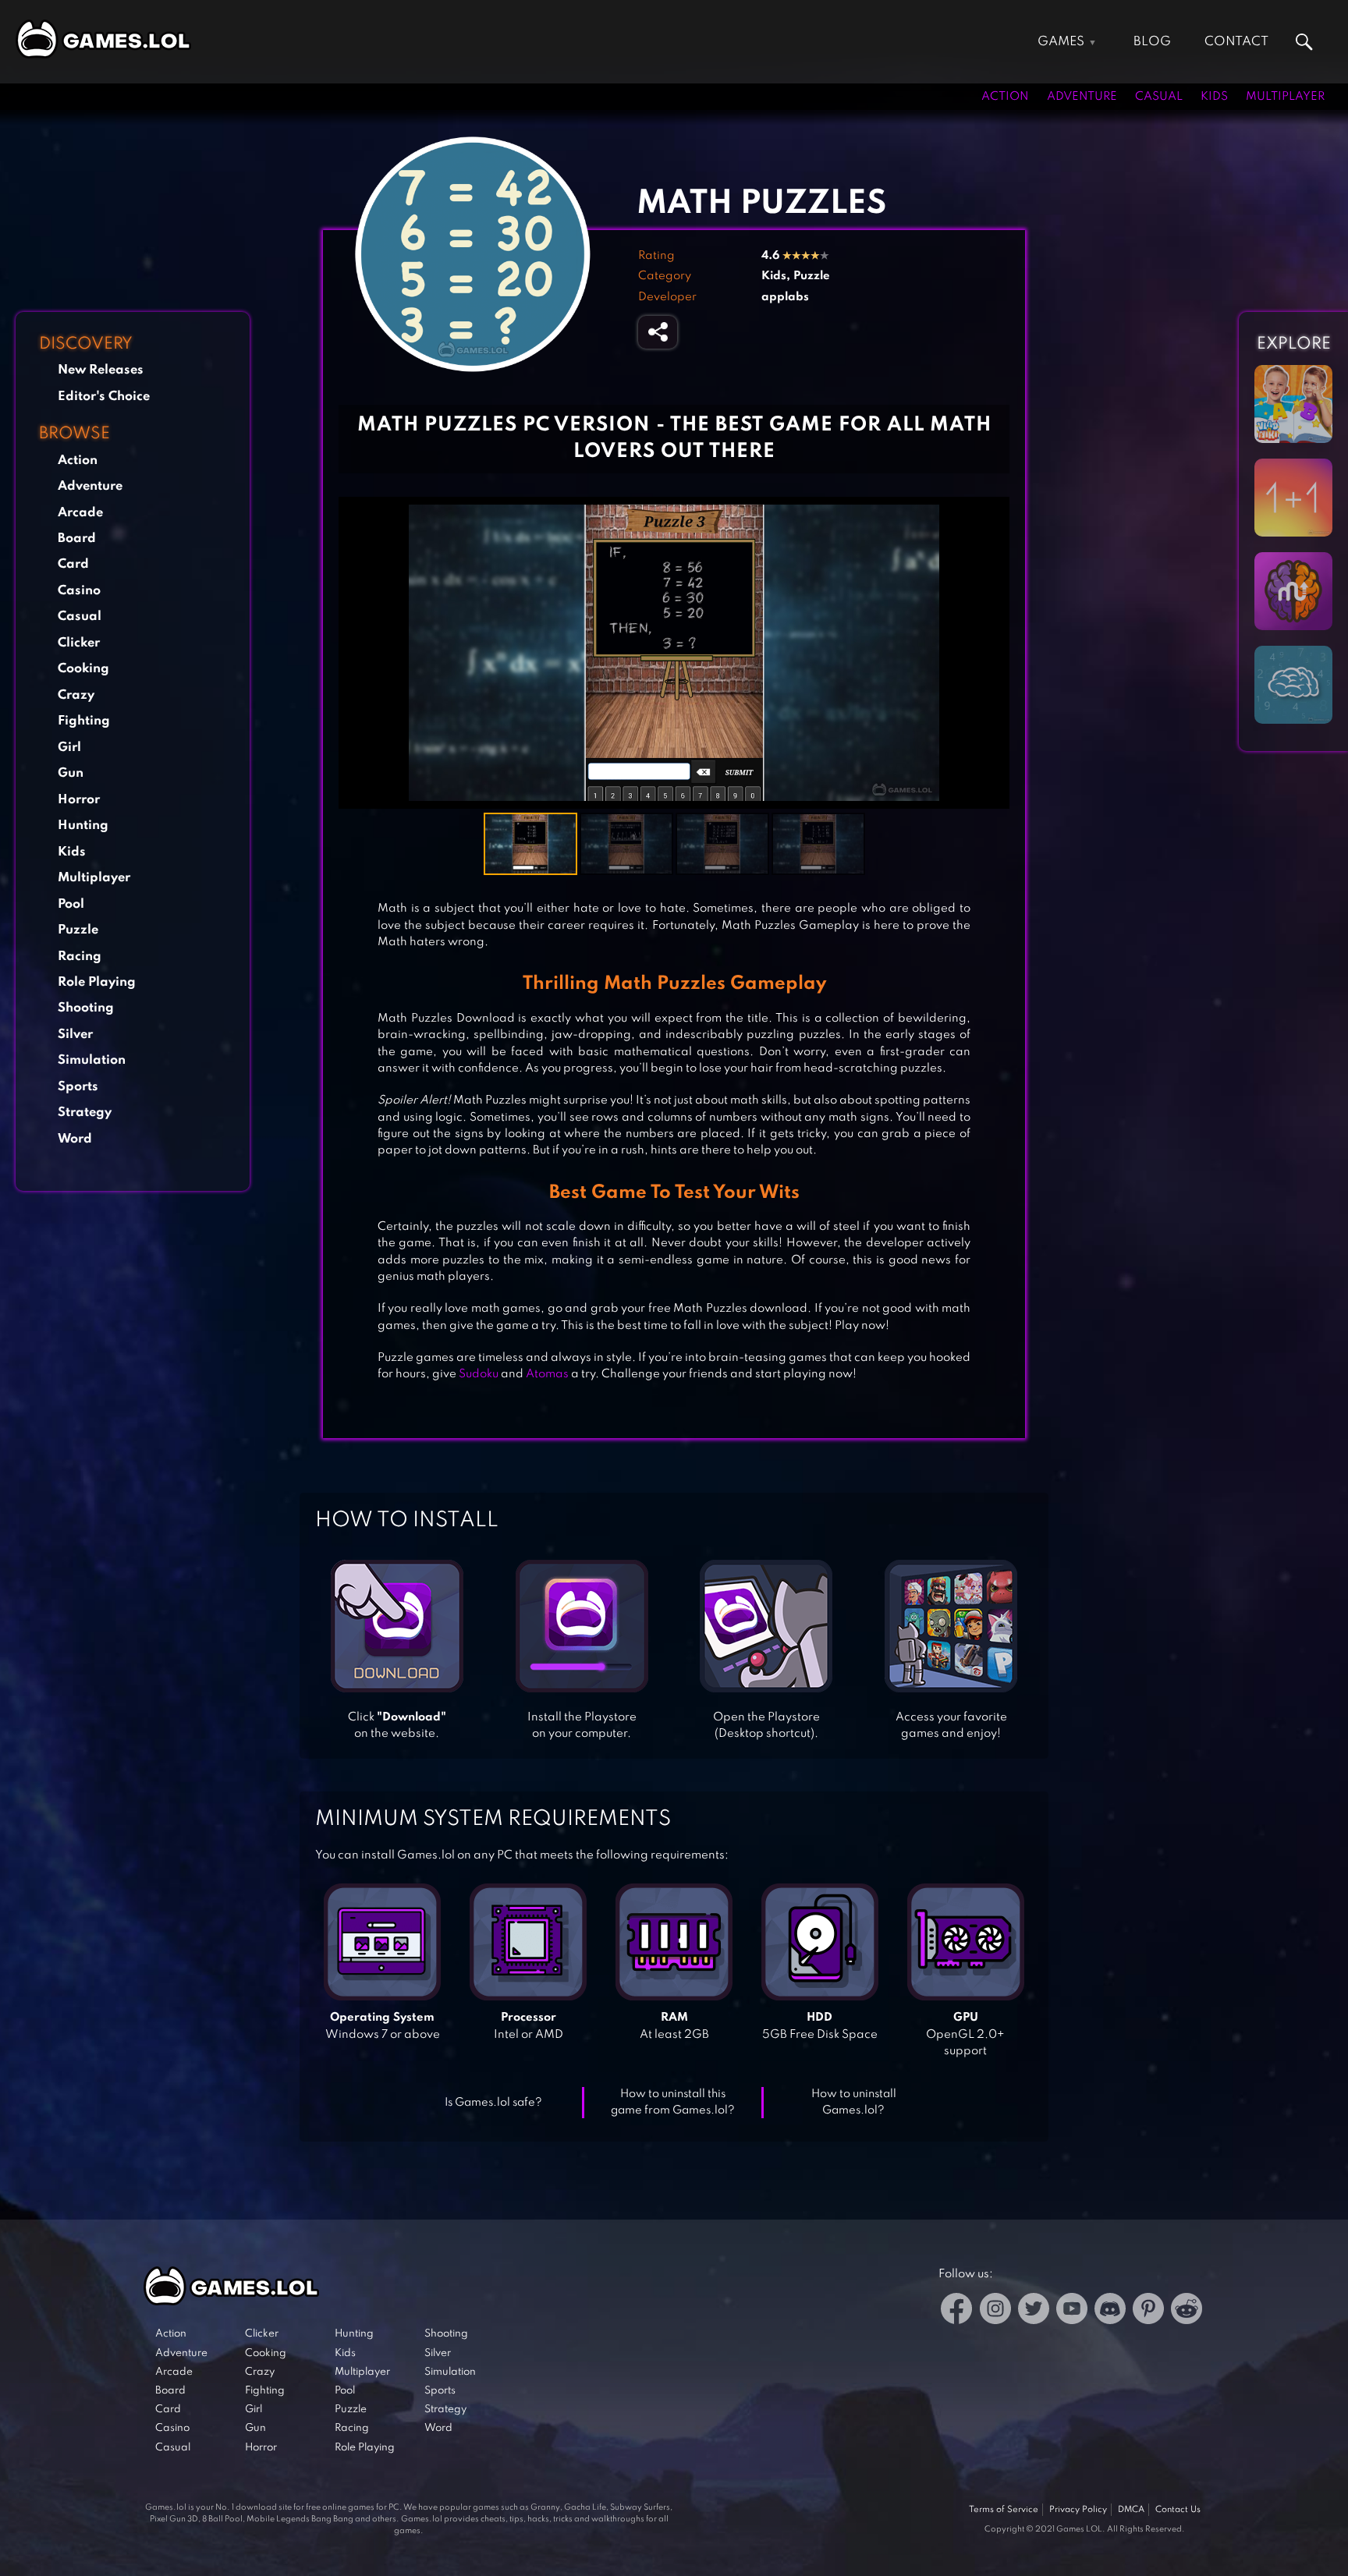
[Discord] (1110, 2311)
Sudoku (479, 1374)
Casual (1159, 97)
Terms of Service (1004, 2510)
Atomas (547, 1374)
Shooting (86, 1008)
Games (1061, 42)
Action (1005, 97)
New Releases (101, 370)
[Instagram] (995, 2311)
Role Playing (97, 982)
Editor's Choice (104, 397)
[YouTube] (1072, 2311)
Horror (79, 800)
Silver (75, 1035)
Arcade (80, 513)
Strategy (85, 1113)
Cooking (83, 669)
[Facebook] (957, 2311)
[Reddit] (1187, 2311)
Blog (1152, 42)
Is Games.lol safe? (493, 2103)
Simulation (92, 1060)
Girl (69, 748)
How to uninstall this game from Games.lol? (673, 2102)
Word (75, 1139)
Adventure (1082, 97)
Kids (1214, 97)
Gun (71, 773)
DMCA (1131, 2510)
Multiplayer (1285, 97)
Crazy (76, 695)
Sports (78, 1087)
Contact (1236, 42)
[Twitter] (1034, 2311)
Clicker (79, 643)
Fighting (84, 721)
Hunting (83, 826)
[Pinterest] (1148, 2311)
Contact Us (1178, 2510)
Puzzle (78, 930)
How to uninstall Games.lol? (854, 2102)
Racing (80, 957)
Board (77, 539)
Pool (71, 904)
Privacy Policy (1078, 2510)
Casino (79, 591)
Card (73, 564)
